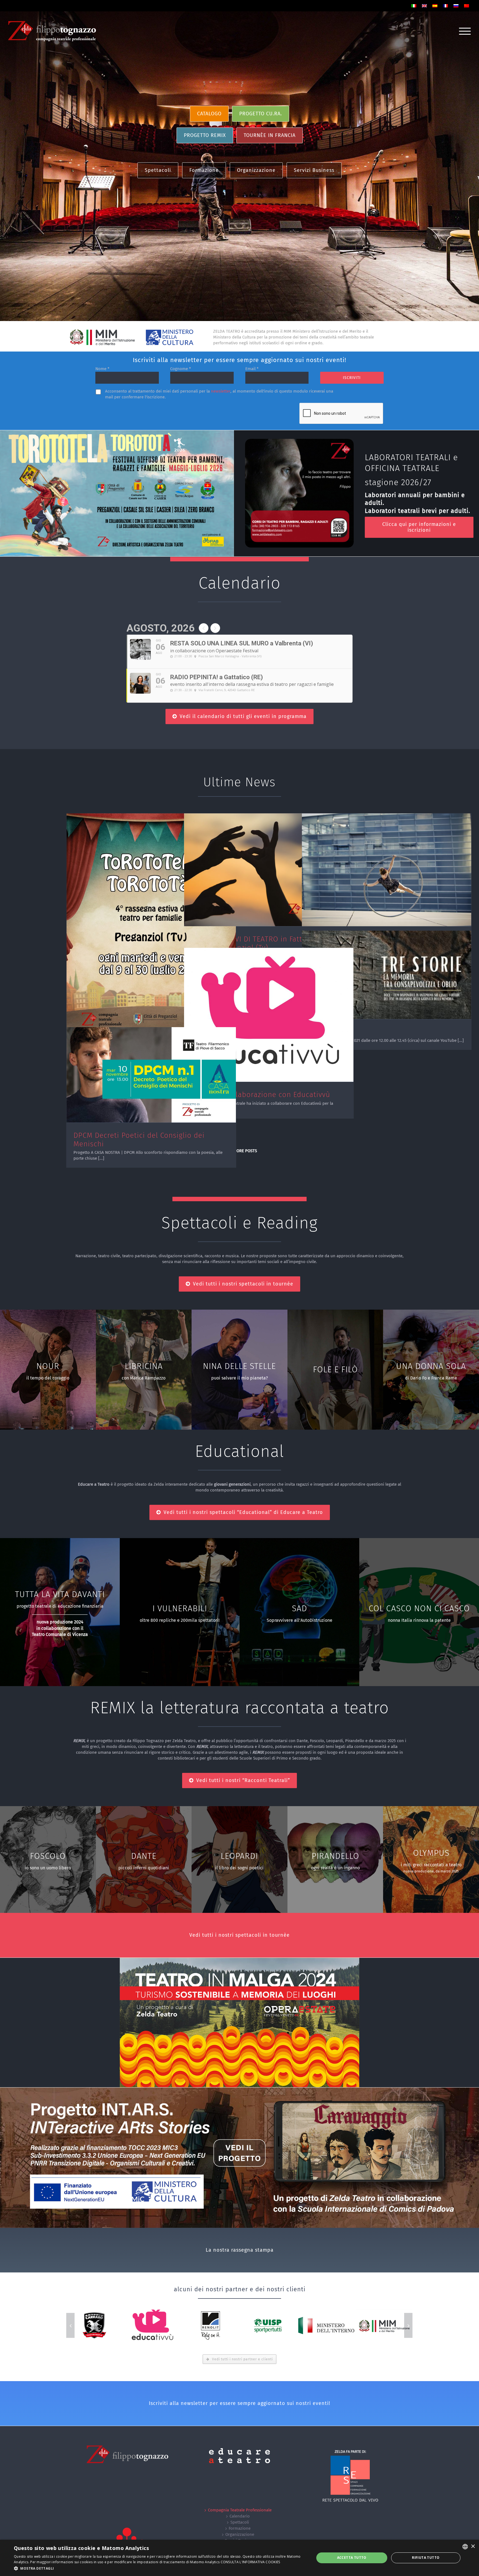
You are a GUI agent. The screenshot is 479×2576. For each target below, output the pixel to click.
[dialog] (239, 2558)
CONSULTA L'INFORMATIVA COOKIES (250, 2562)
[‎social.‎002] (299, 442)
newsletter (221, 391)
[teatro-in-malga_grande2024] (239, 1961)
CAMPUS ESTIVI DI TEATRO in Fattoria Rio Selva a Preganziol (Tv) (260, 943)
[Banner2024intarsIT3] (239, 2090)
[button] (160, 2568)
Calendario (240, 2516)
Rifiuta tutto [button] (426, 2558)
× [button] (473, 2546)
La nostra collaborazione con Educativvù (261, 1095)
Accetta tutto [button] (352, 2558)
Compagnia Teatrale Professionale (240, 2510)
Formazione (240, 2528)
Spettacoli (240, 2522)
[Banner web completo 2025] (117, 433)
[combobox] (465, 2547)
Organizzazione (240, 2534)
